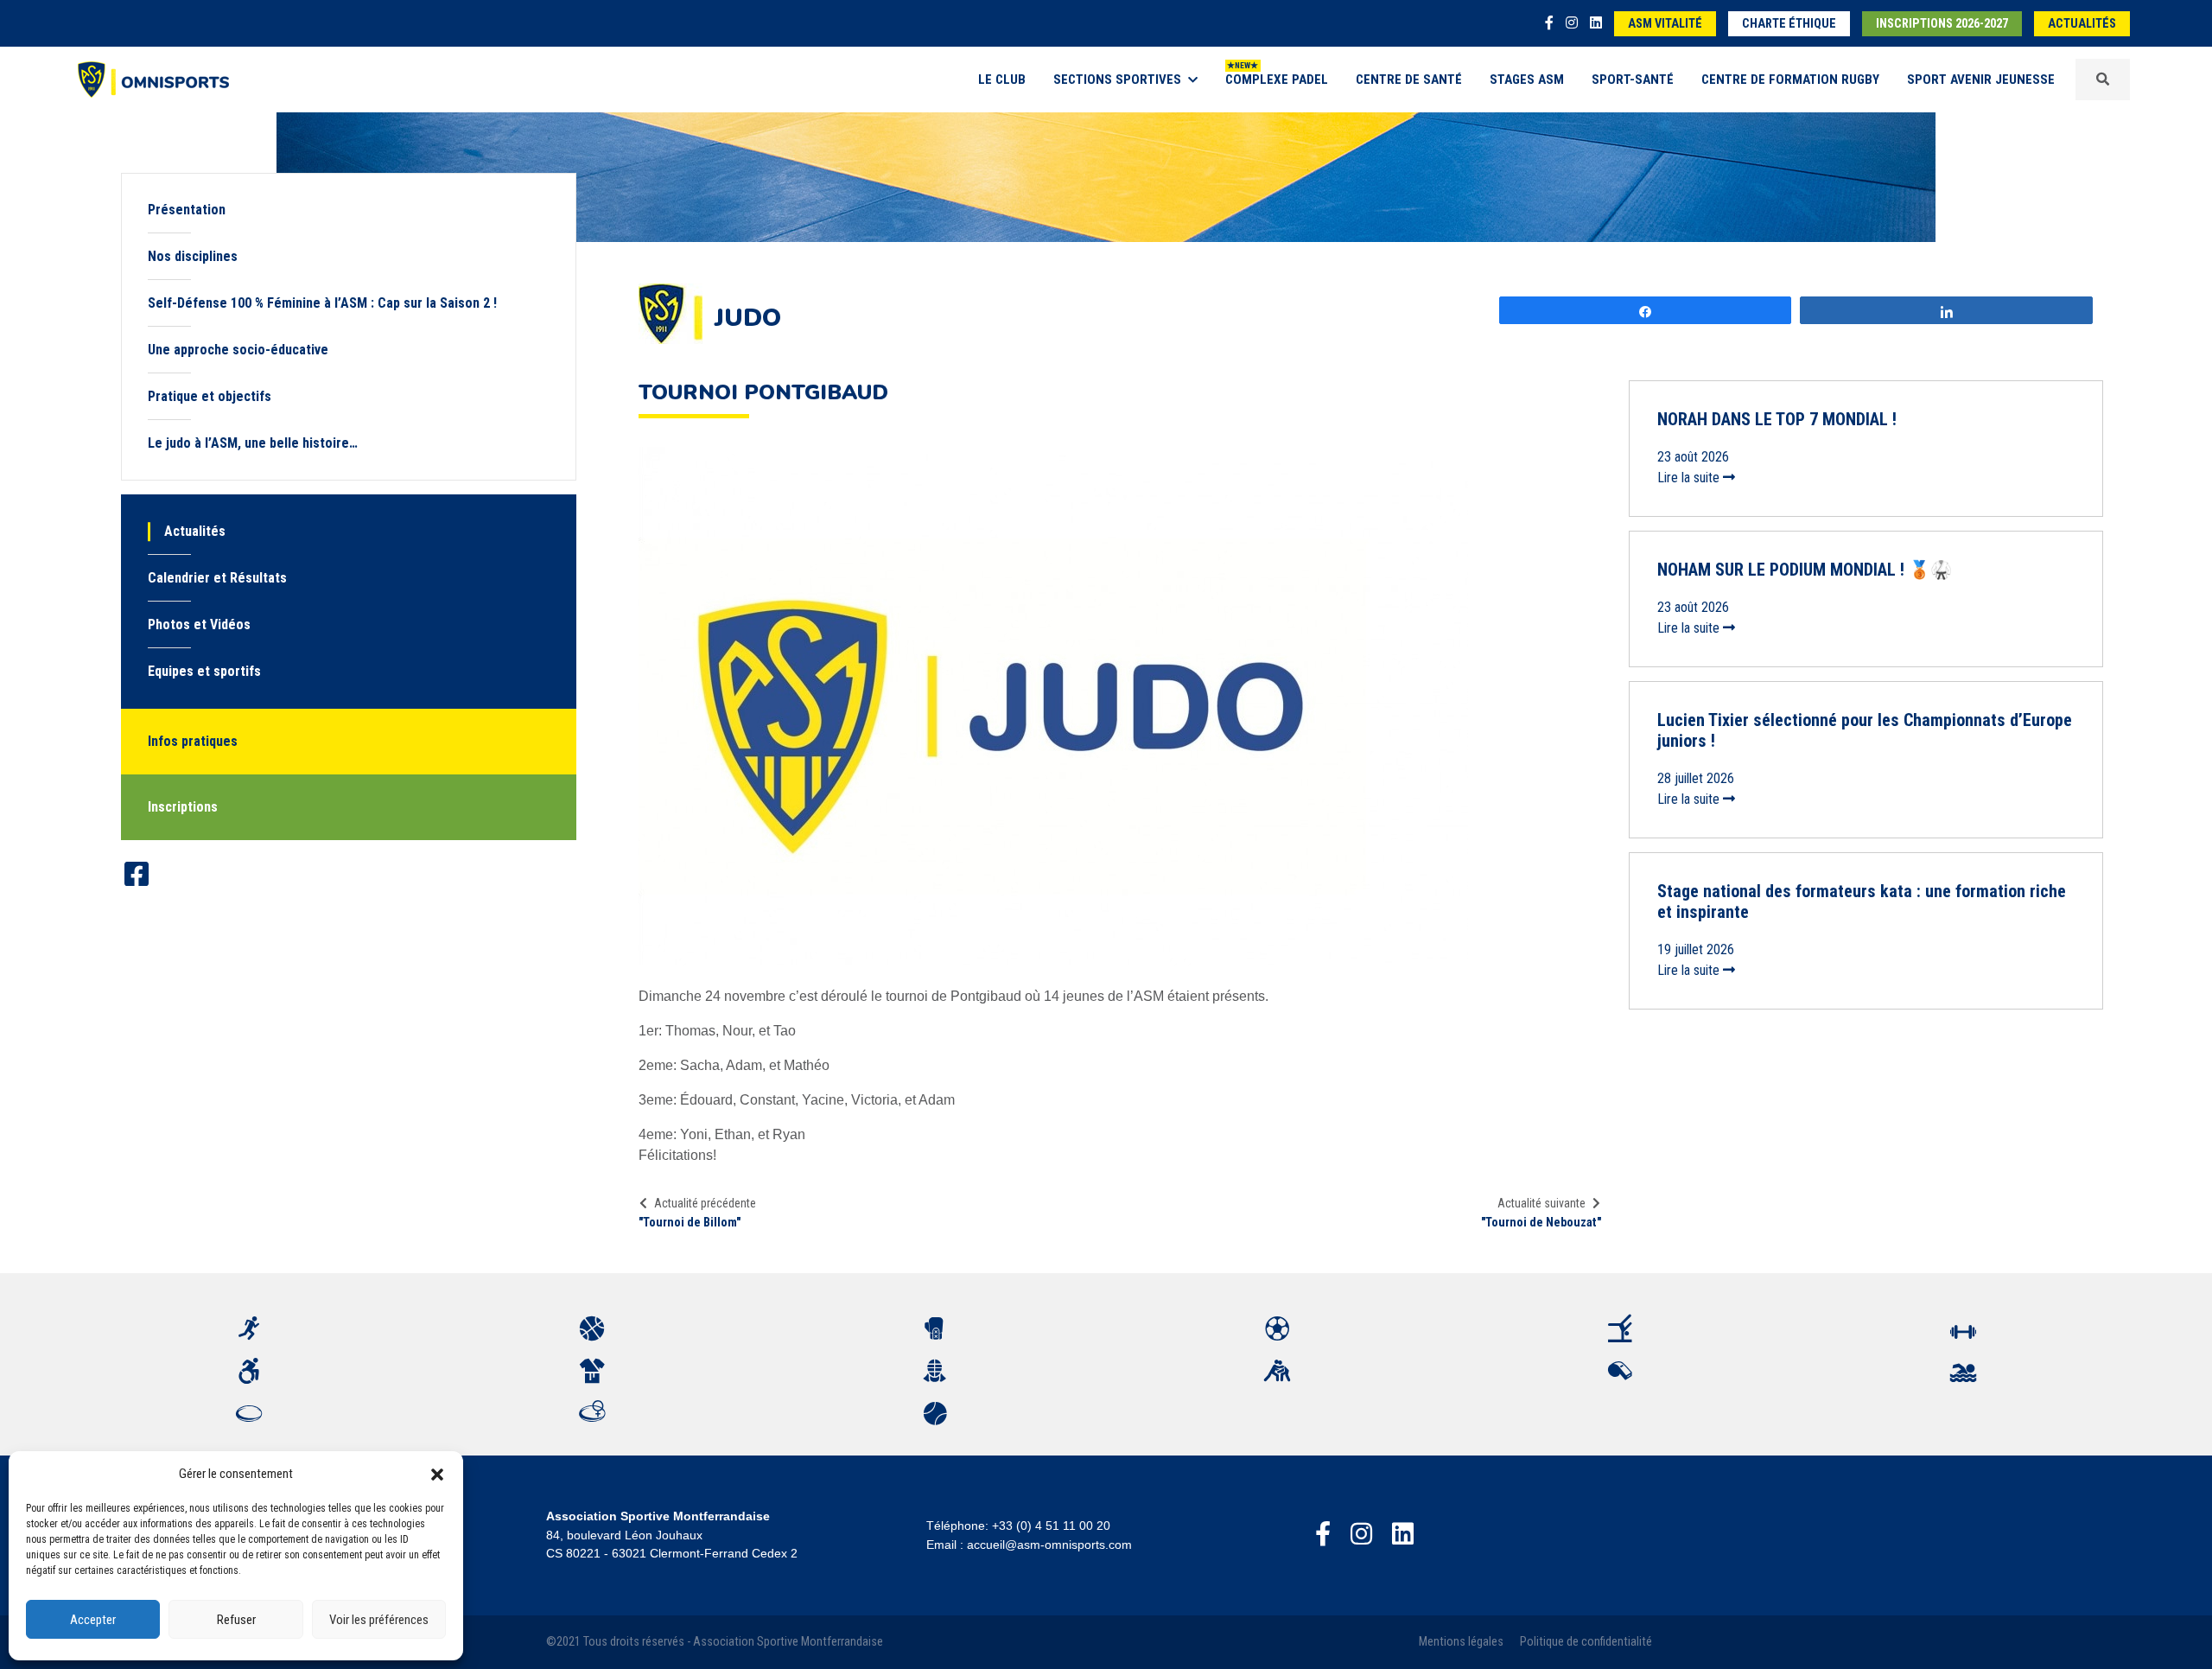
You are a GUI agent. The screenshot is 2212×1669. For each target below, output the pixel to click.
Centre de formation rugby (1790, 80)
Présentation (187, 210)
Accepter (93, 1620)
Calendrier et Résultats (217, 578)
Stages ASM (1527, 80)
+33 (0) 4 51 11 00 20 (1051, 1526)
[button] (437, 1474)
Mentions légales (1461, 1642)
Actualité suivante (1541, 1203)
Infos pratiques (193, 741)
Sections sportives (1117, 80)
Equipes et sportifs (204, 671)
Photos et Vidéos (199, 624)
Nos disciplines (193, 256)
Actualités (2082, 24)
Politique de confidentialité (1586, 1642)
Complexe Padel (1277, 80)
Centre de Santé (1409, 80)
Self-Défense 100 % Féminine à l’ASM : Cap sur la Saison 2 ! (322, 303)
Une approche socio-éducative (238, 350)
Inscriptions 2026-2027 (1942, 24)
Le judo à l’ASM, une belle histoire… (253, 443)
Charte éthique (1789, 24)
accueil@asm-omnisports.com (1049, 1545)
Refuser (236, 1620)
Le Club (1002, 80)
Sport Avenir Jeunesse (1981, 80)
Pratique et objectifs (210, 396)
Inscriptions (183, 807)
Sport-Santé (1633, 80)
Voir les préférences (379, 1620)
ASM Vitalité (1665, 24)
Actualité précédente (705, 1203)
